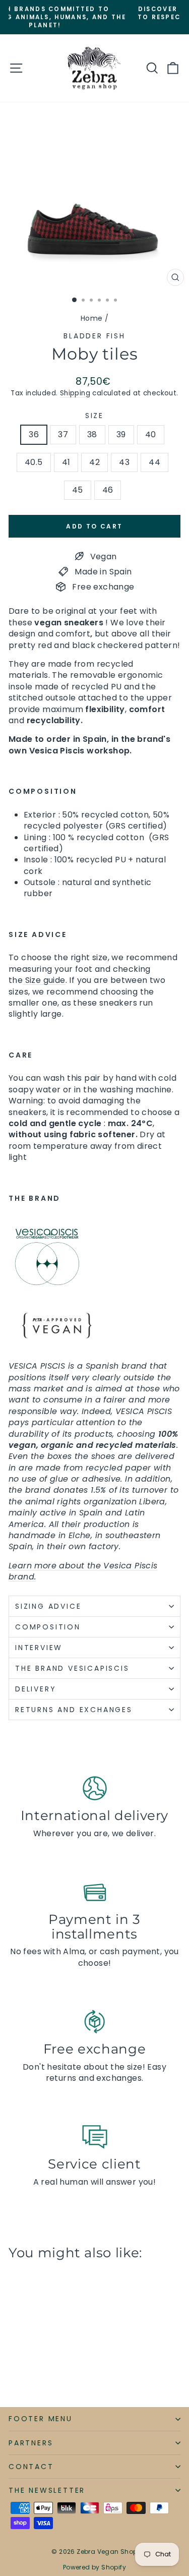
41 (66, 462)
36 (34, 434)
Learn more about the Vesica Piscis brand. (83, 1571)
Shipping (75, 393)
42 (94, 462)
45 (78, 490)
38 (92, 434)
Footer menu (41, 2419)
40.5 (34, 462)
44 (154, 462)
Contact (31, 2467)
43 (124, 462)
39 (121, 434)
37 (63, 434)
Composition (48, 1627)
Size (94, 416)
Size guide (44, 980)
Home (92, 318)
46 (108, 490)
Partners (31, 2443)
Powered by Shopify (94, 2567)
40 (151, 434)
